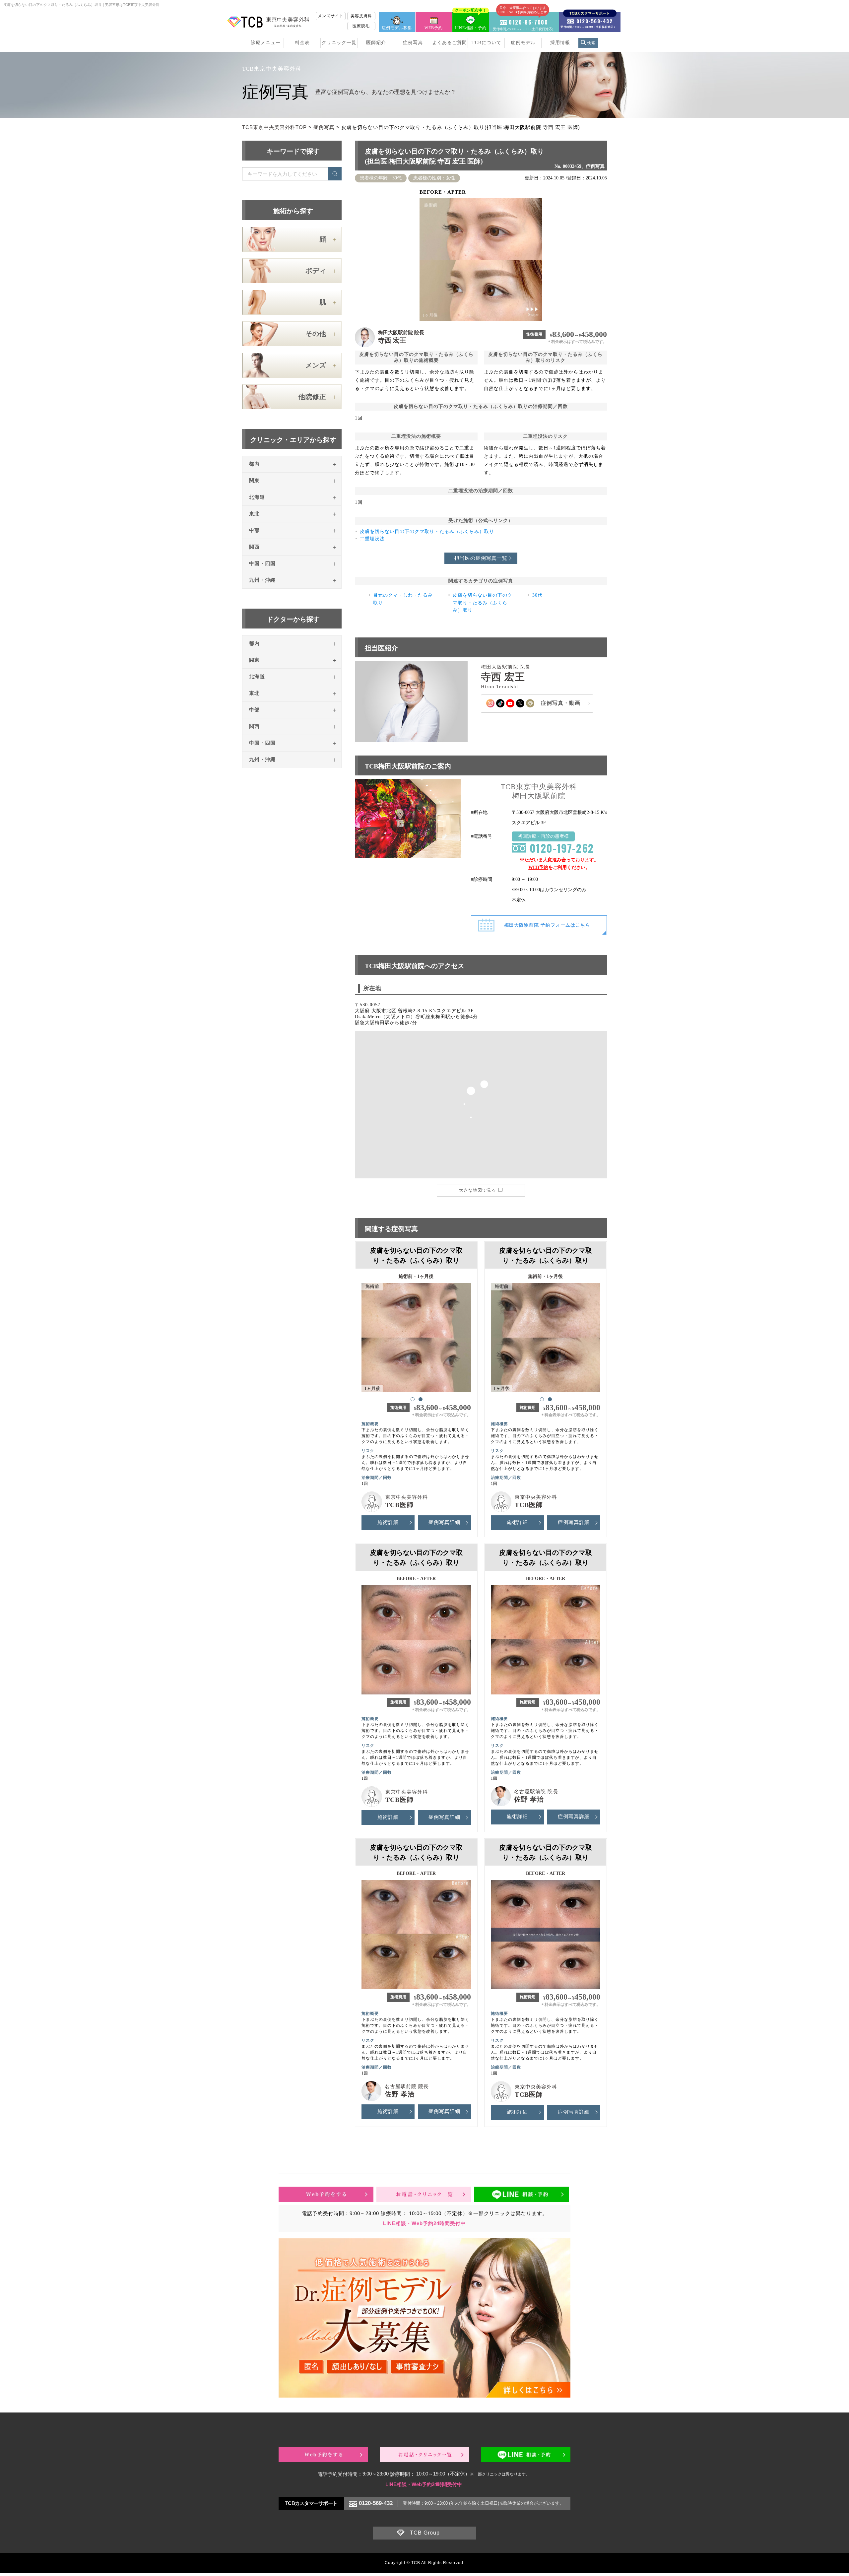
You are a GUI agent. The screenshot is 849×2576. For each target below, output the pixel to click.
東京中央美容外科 (407, 1497)
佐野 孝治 (529, 1799)
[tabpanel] (416, 1335)
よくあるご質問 (450, 43)
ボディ (316, 271)
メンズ (316, 365)
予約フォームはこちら (547, 925)
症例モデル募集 (397, 28)
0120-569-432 (376, 2503)
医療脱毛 (361, 26)
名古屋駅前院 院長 (536, 1792)
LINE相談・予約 (471, 21)
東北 (254, 514)
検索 (591, 43)
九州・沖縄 (262, 580)
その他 (316, 334)
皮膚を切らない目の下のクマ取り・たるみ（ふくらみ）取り (427, 531)
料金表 (302, 43)
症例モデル (523, 43)
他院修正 (312, 397)
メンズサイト (331, 16)
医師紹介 (376, 43)
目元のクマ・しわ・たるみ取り (403, 599)
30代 (537, 595)
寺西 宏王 (392, 340)
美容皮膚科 (361, 16)
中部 (254, 530)
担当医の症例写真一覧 (481, 558)
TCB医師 (399, 1505)
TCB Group (425, 2533)
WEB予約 (434, 28)
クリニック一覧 (339, 43)
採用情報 (560, 43)
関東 (254, 481)
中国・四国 (262, 563)
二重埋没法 (372, 539)
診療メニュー (266, 43)
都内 (254, 464)
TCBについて (487, 43)
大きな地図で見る (478, 1190)
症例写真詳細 (444, 1522)
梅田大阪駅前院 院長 (401, 333)
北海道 (257, 497)
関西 (254, 547)
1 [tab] (412, 1399)
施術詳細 (388, 1522)
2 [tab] (420, 1399)
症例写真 (413, 43)
